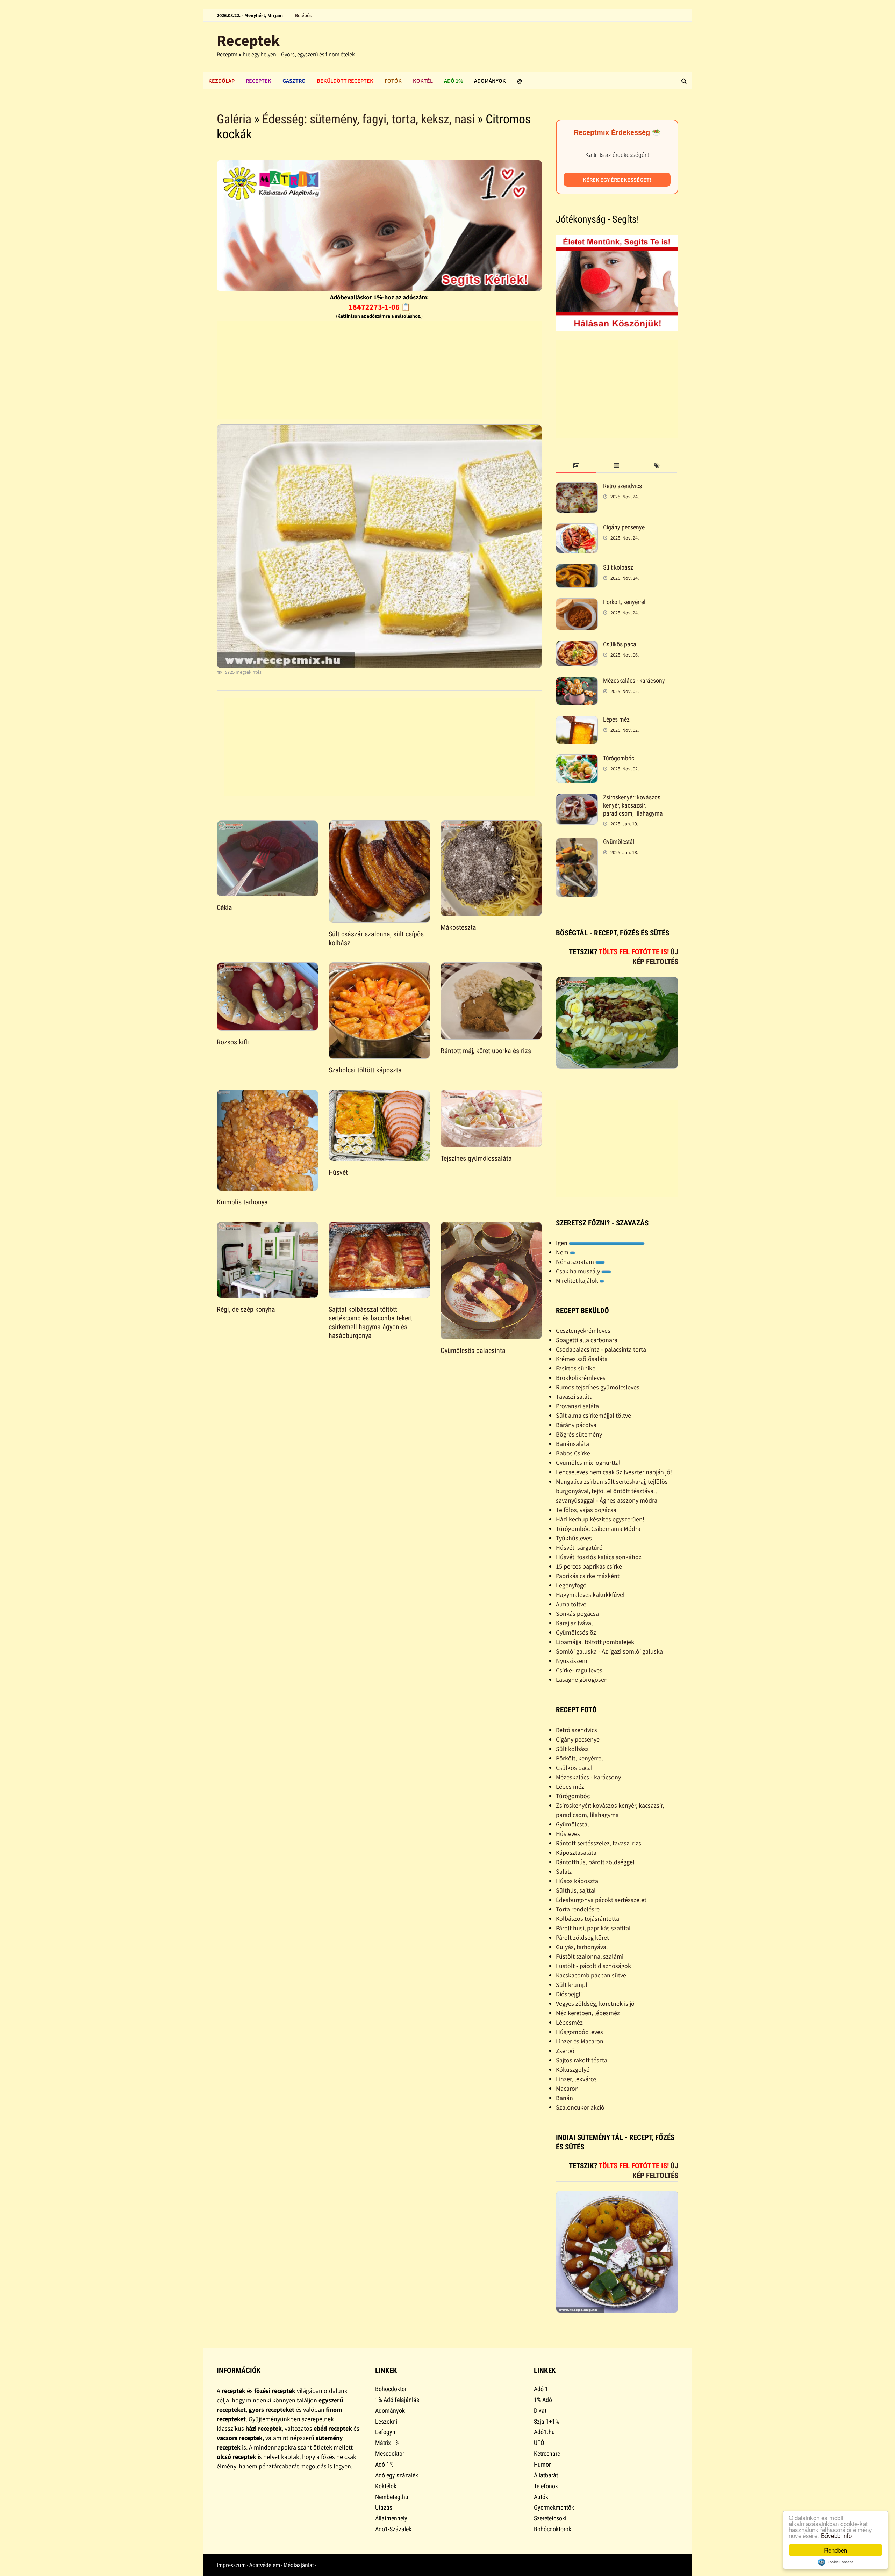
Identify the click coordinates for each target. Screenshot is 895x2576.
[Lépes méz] (577, 720)
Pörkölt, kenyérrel (624, 602)
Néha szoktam (576, 1262)
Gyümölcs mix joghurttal (588, 1463)
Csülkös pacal (620, 644)
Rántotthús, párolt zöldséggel (595, 1862)
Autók (541, 2497)
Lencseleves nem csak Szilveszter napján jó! (614, 1472)
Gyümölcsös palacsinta (473, 1351)
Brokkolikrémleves (581, 1378)
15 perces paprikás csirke (589, 1566)
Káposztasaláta (576, 1853)
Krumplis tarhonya (242, 1202)
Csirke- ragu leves (579, 1670)
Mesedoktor (390, 2454)
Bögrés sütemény (579, 1434)
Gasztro (294, 81)
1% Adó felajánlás (397, 2400)
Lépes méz (616, 719)
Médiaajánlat (299, 2565)
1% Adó (543, 2400)
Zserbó (565, 2051)
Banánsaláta (572, 1444)
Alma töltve (571, 1604)
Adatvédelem (265, 2565)
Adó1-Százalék (393, 2529)
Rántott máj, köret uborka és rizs (486, 1051)
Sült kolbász (618, 567)
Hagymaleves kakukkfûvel (590, 1595)
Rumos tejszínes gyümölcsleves (598, 1387)
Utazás (384, 2507)
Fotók (393, 81)
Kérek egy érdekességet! (617, 180)
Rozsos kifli (233, 1042)
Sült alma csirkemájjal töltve (593, 1415)
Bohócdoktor (391, 2389)
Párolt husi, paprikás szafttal (593, 1928)
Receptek (248, 40)
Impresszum (231, 2565)
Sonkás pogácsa (577, 1613)
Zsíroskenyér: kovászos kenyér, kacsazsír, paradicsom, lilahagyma (633, 805)
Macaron (567, 2088)
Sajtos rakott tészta (582, 2060)
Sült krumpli (572, 1985)
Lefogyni (386, 2432)
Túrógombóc (619, 758)
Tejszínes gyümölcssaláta (476, 1158)
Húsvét (338, 1172)
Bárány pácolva (576, 1425)
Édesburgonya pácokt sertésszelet (601, 1900)
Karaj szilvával (574, 1623)
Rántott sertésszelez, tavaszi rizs (599, 1843)
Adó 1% (453, 81)
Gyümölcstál (619, 842)
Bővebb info (836, 2535)
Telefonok (546, 2486)
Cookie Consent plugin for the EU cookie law (836, 2562)
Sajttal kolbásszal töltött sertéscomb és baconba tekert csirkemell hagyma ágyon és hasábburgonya (370, 1322)
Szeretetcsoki (550, 2518)
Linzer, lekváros (576, 2079)
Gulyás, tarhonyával (582, 1947)
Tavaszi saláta (574, 1396)
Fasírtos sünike (576, 1368)
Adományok (490, 81)
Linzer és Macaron (580, 2041)
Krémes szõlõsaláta (582, 1359)
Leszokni (386, 2421)
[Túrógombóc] (577, 759)
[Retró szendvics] (577, 487)
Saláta (564, 1871)
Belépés (303, 15)
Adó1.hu (544, 2432)
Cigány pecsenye (624, 527)
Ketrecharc (547, 2454)
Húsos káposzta (577, 1881)
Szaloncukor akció (580, 2107)
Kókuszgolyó (573, 2070)
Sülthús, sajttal (576, 1890)
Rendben (836, 2550)
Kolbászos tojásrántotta (588, 1919)
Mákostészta (458, 927)
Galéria (234, 119)
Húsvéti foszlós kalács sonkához (599, 1557)
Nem (563, 1252)
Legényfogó (571, 1585)
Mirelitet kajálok (578, 1280)
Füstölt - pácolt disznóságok (593, 1966)
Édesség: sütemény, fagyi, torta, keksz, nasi (368, 119)
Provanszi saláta (577, 1406)
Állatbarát (546, 2475)
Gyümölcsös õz (576, 1632)
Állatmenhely (391, 2518)
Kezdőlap (221, 81)
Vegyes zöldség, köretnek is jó (595, 2003)
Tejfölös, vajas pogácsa (586, 1510)
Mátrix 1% (387, 2443)
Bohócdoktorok (553, 2529)
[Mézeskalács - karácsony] (577, 682)
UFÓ (539, 2443)
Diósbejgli (569, 1994)
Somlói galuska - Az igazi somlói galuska (609, 1651)
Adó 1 (541, 2389)
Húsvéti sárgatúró (579, 1547)
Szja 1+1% (546, 2421)
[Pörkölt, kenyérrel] (577, 603)
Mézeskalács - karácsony (634, 681)
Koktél (423, 81)
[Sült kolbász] (577, 568)
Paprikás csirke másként (588, 1576)
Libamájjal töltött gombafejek (595, 1642)
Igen (562, 1243)
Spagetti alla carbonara (587, 1340)
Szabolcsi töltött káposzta (365, 1070)
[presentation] (576, 466)
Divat (540, 2411)
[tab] (576, 466)
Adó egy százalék (397, 2475)
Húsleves (568, 1834)
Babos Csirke (573, 1453)
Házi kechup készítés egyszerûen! (600, 1519)
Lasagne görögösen (582, 1680)
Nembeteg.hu (392, 2497)
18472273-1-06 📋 (380, 307)
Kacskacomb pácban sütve (591, 1975)
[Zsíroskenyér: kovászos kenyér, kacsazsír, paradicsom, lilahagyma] (577, 798)
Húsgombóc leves (579, 2032)
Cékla (224, 907)
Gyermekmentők (554, 2507)
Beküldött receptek (345, 81)
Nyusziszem (572, 1661)
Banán (564, 2098)
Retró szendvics (622, 486)
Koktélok (386, 2486)
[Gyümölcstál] (577, 843)
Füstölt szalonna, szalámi (590, 1956)
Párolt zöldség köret (582, 1937)
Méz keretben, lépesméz (588, 2013)
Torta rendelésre (578, 1909)
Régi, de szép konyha (246, 1309)
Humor (542, 2464)
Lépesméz (569, 2022)
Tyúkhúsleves (574, 1538)
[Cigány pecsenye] (577, 528)
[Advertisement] (379, 370)
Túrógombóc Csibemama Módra (598, 1529)
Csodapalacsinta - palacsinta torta (601, 1349)
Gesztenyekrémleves (583, 1330)
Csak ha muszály (579, 1271)
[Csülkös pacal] (577, 645)
